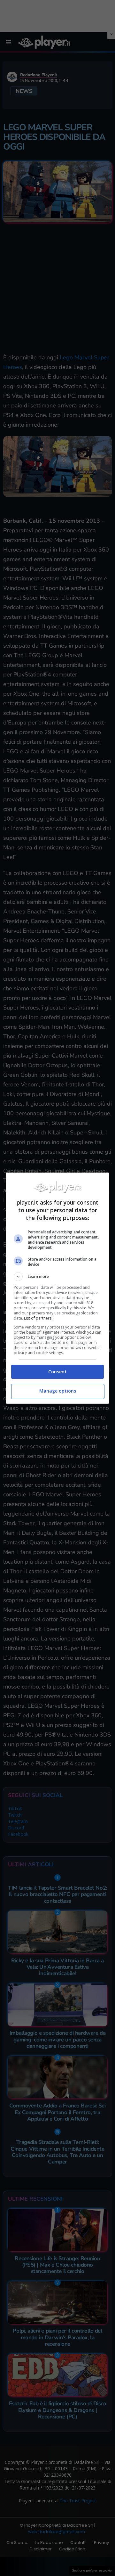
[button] (57, 1277)
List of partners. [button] (38, 1318)
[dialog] (57, 1288)
